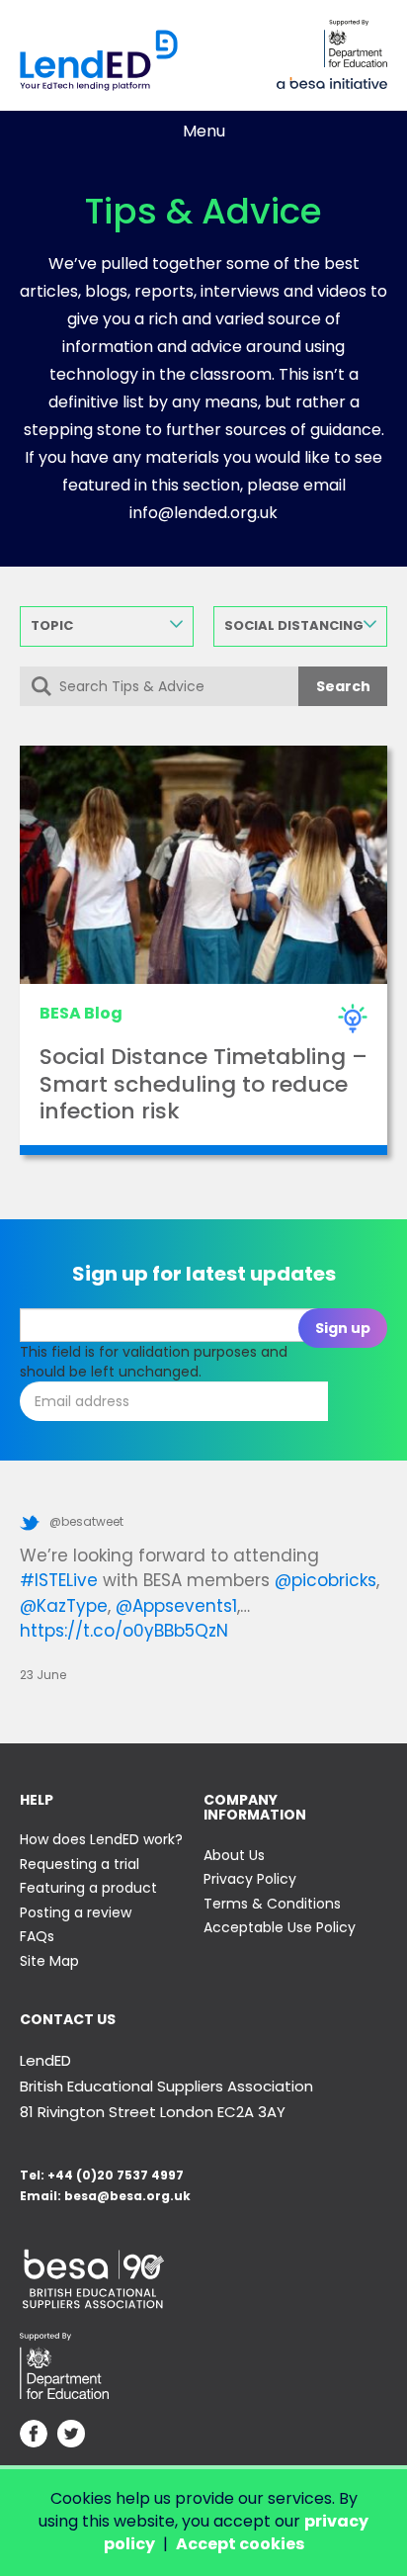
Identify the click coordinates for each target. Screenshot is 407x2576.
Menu (204, 131)
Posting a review (76, 1912)
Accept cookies (240, 2544)
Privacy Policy (250, 1879)
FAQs (37, 1936)
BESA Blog (81, 1013)
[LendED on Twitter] (71, 2436)
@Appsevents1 (176, 1606)
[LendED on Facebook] (34, 2436)
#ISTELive (59, 1580)
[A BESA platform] (332, 81)
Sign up (343, 1328)
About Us (234, 1855)
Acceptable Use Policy (280, 1927)
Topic (52, 625)
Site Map (49, 1961)
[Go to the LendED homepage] (99, 60)
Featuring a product (88, 1888)
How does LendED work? (101, 1839)
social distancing (294, 625)
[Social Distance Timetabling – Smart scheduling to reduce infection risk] (203, 865)
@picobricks (326, 1580)
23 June (43, 1675)
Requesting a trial (80, 1864)
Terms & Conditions (272, 1904)
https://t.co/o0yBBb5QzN (124, 1631)
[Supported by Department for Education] (356, 44)
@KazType (64, 1606)
